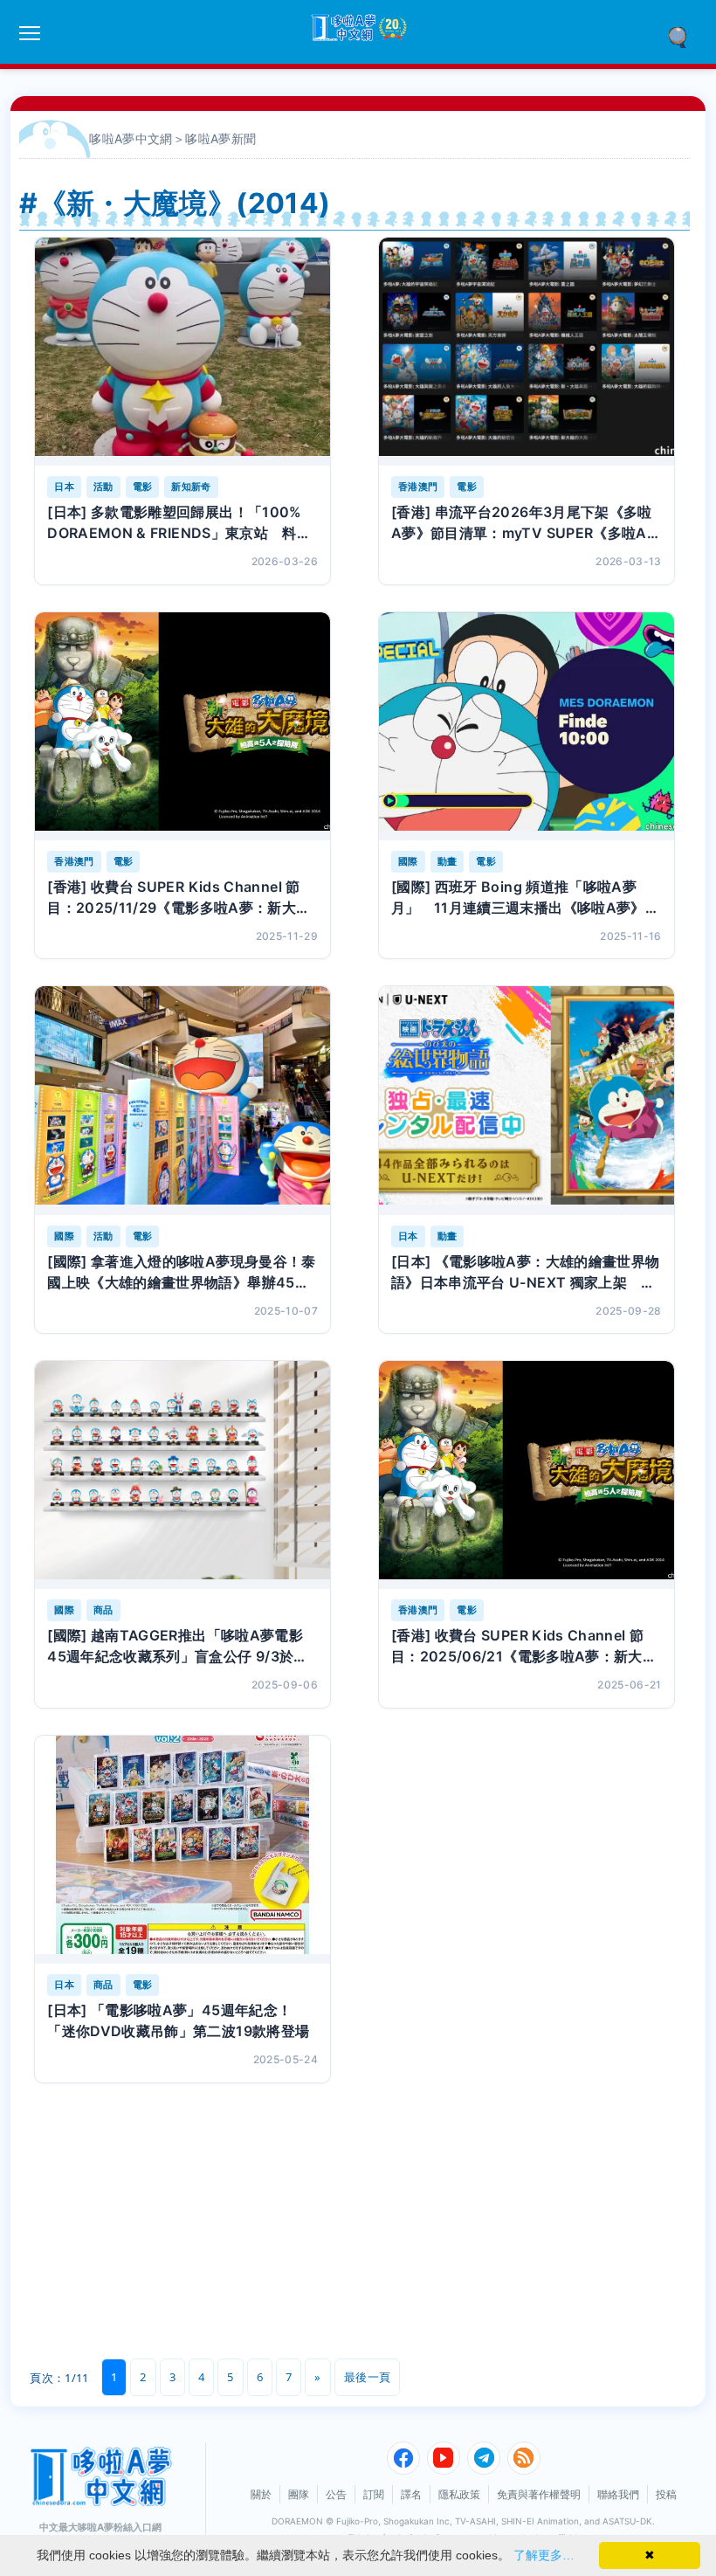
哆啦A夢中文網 (131, 138)
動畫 (447, 861)
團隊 (299, 2494)
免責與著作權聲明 (539, 2494)
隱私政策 (459, 2494)
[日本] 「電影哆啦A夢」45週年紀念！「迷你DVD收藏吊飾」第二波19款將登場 (178, 2020)
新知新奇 (191, 487)
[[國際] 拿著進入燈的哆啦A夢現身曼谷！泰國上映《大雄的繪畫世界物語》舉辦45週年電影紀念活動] (182, 1100)
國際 (408, 861)
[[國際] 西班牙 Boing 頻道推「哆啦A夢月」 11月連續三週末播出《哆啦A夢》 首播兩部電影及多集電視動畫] (527, 726)
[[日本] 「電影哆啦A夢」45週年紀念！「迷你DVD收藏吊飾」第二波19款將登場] (182, 1850)
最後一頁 (367, 2377)
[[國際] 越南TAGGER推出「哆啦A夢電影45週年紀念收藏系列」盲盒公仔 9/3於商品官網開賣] (182, 1475)
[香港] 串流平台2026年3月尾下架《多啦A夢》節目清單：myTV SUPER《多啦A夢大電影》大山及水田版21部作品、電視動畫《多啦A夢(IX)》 (526, 523)
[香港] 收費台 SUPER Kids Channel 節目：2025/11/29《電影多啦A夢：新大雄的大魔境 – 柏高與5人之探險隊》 (179, 898)
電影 (143, 487)
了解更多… (544, 2555)
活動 (103, 487)
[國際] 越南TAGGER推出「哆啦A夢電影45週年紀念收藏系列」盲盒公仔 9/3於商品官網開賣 (178, 1647)
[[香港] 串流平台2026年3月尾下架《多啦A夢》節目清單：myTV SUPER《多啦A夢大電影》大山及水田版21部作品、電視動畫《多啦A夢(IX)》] (527, 352)
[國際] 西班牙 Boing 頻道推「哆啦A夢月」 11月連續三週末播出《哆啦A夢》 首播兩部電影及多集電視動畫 (525, 898)
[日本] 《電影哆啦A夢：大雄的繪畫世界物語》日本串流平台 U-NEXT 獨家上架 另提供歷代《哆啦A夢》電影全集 (526, 1273)
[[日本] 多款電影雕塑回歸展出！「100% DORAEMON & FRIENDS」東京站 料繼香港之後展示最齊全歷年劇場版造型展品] (182, 352)
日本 (64, 487)
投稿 (666, 2494)
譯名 (411, 2494)
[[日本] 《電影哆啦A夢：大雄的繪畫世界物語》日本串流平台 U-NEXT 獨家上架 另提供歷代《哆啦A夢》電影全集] (527, 1100)
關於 (261, 2494)
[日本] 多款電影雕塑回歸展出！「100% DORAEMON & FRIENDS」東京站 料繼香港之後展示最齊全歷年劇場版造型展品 (179, 523)
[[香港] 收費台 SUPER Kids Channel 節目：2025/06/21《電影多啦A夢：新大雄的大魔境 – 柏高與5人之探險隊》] (527, 1475)
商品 (103, 1610)
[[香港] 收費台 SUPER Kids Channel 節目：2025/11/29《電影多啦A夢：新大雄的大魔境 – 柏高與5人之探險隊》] (182, 726)
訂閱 (374, 2494)
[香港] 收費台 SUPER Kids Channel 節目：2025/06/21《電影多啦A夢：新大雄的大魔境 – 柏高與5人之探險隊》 (524, 1647)
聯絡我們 (618, 2494)
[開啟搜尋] (684, 36)
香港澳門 (418, 487)
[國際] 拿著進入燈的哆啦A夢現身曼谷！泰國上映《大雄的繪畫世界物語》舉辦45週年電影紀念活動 (182, 1273)
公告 (336, 2494)
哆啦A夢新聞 (220, 138)
